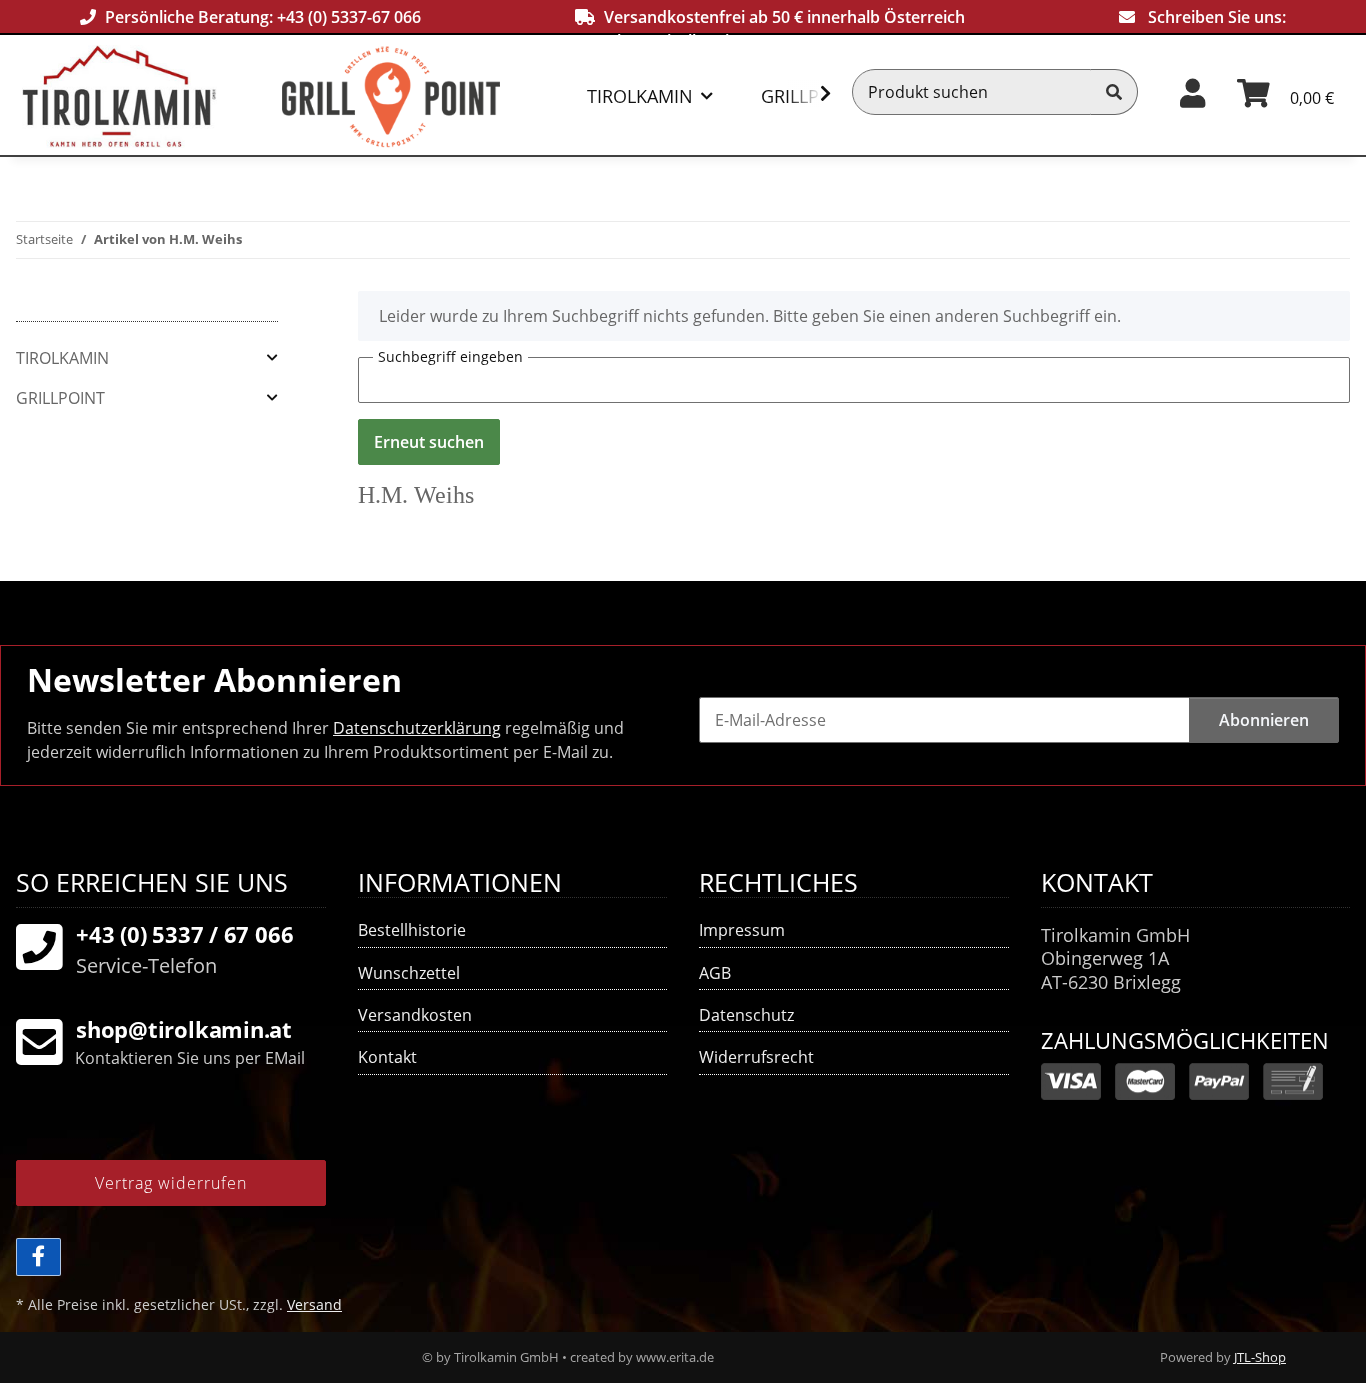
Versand (314, 1304)
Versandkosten (415, 1015)
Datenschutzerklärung (417, 728)
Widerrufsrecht (756, 1057)
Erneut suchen (429, 442)
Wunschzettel (409, 973)
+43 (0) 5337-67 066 (349, 17)
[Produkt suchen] (1114, 92)
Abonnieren (1264, 720)
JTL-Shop (1260, 1357)
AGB (715, 973)
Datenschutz (746, 1015)
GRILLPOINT (60, 398)
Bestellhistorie (412, 930)
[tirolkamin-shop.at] (152, 96)
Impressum (742, 930)
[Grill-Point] (427, 96)
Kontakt (387, 1057)
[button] (1192, 91)
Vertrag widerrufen (171, 1183)
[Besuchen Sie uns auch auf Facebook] (38, 1257)
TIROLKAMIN (62, 358)
